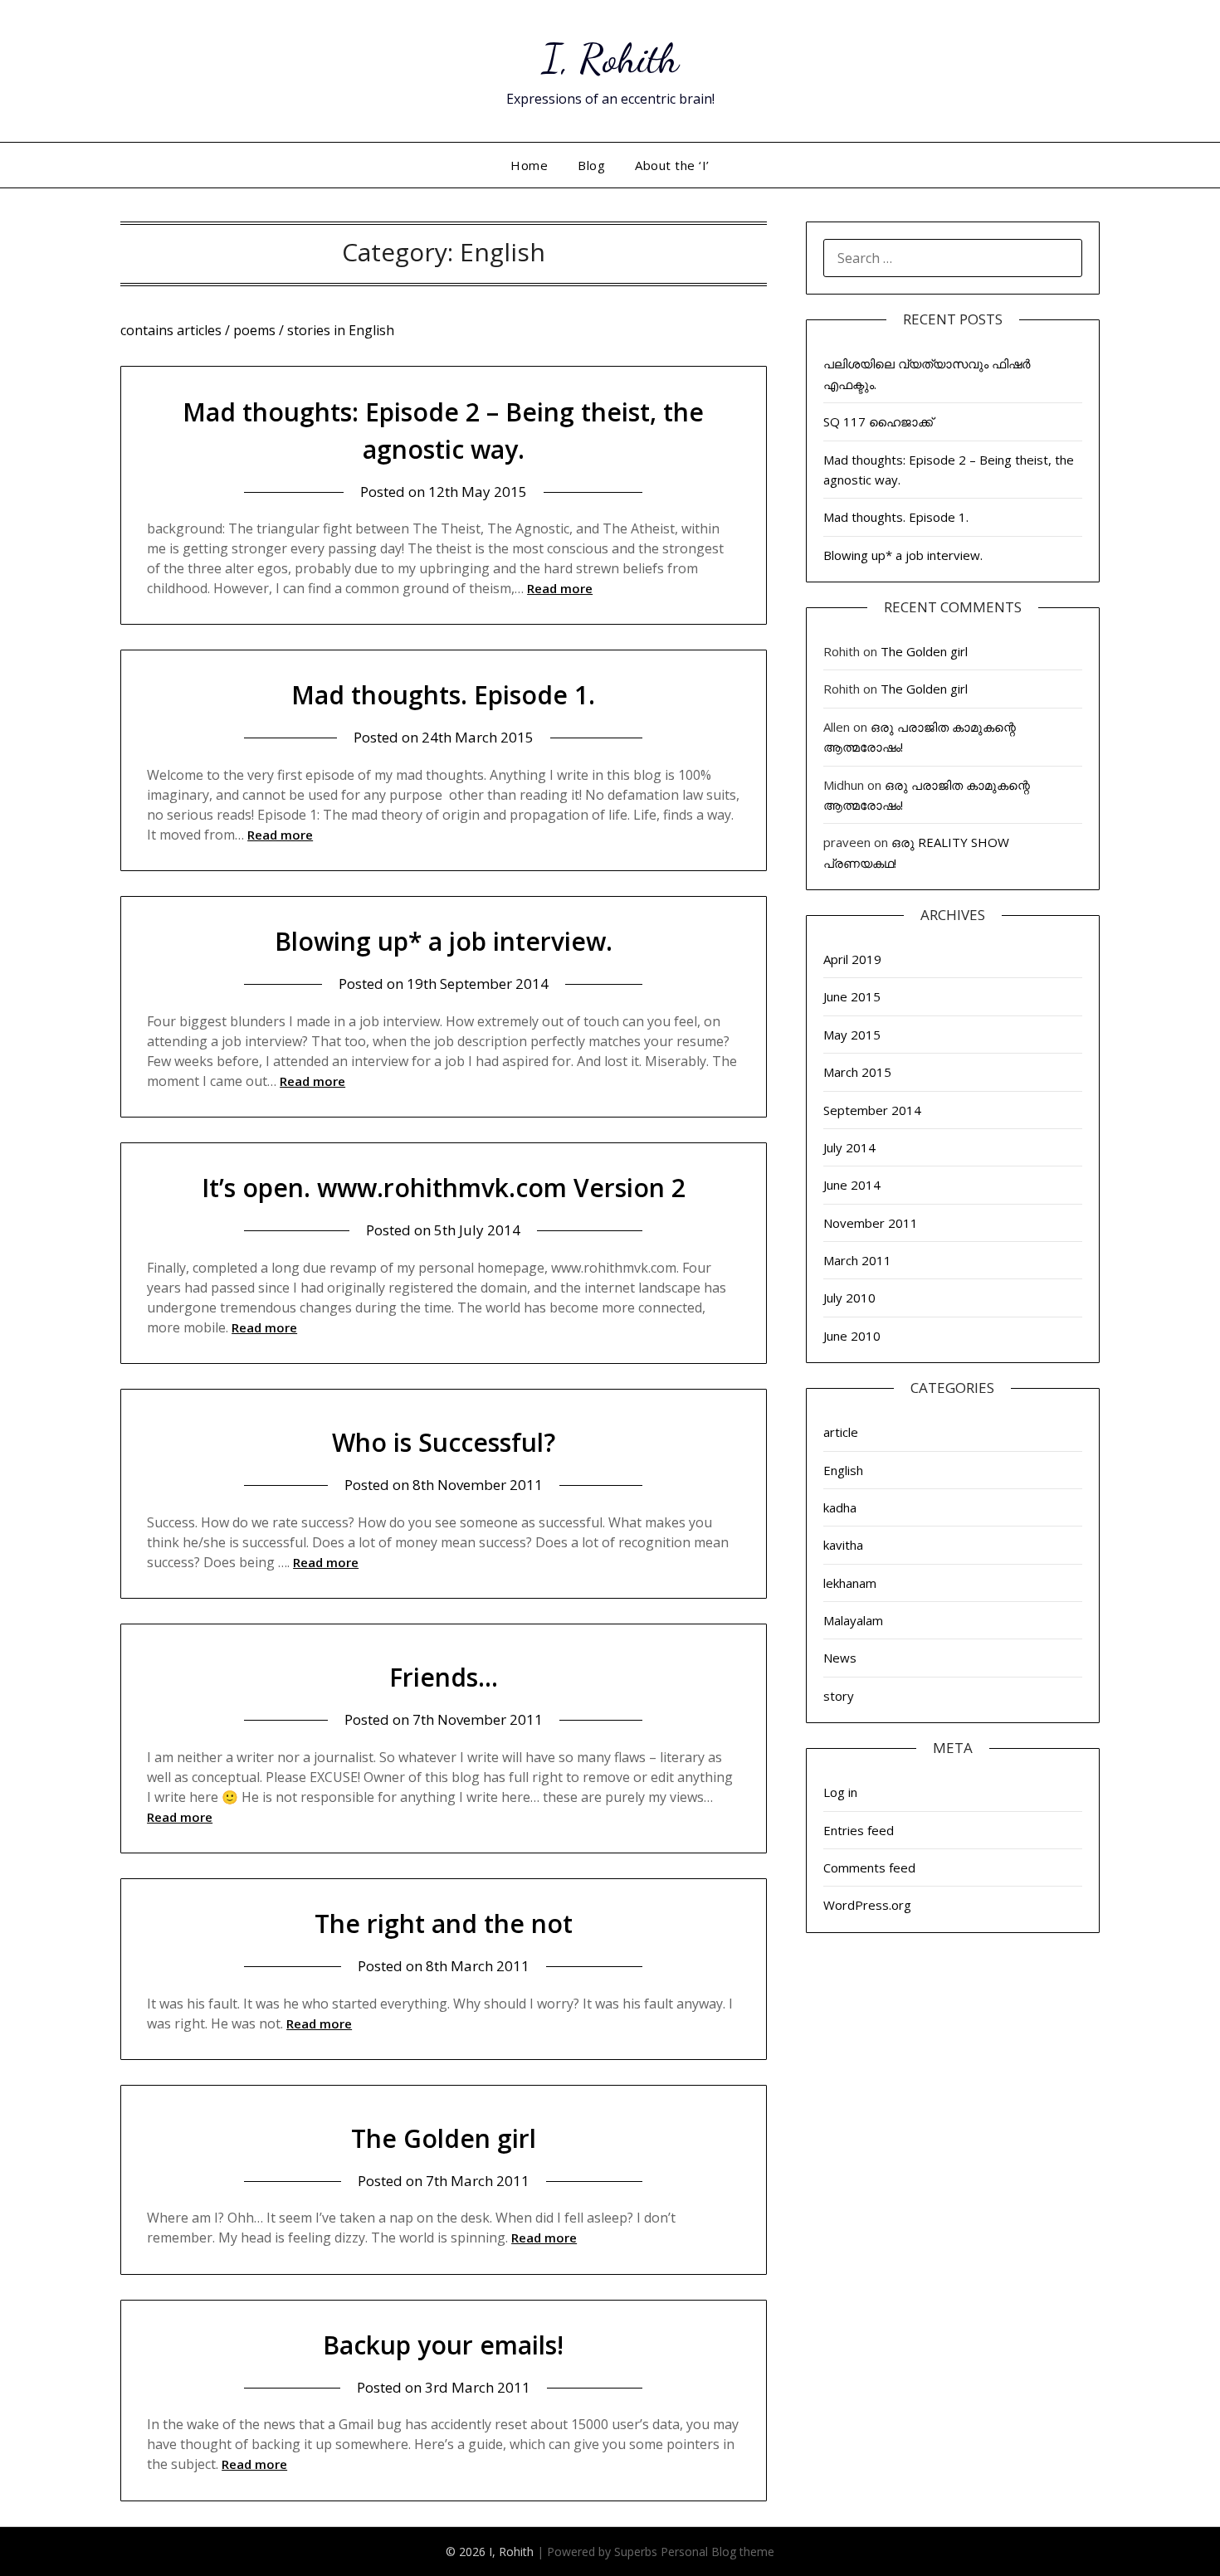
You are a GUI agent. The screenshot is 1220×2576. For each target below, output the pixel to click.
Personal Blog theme (717, 2552)
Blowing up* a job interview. (444, 941)
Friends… (444, 1677)
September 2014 (872, 1110)
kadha (840, 1507)
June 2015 (852, 996)
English (843, 1470)
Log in (840, 1792)
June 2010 (852, 1336)
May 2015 (852, 1035)
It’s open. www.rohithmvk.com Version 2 (444, 1188)
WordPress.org (867, 1905)
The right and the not (444, 1923)
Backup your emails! (443, 2345)
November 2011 (871, 1223)
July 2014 (849, 1147)
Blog (591, 165)
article (841, 1432)
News (840, 1658)
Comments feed (869, 1867)
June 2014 (852, 1185)
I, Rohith (610, 58)
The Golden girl (444, 2138)
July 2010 (849, 1298)
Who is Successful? (444, 1442)
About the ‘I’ (672, 165)
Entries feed (859, 1830)
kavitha (843, 1545)
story (839, 1696)
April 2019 (852, 959)
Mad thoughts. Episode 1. (443, 695)
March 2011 (857, 1260)
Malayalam (853, 1620)
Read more (560, 588)
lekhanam (850, 1583)
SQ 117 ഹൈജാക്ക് (878, 421)
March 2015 (857, 1072)
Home (529, 165)
